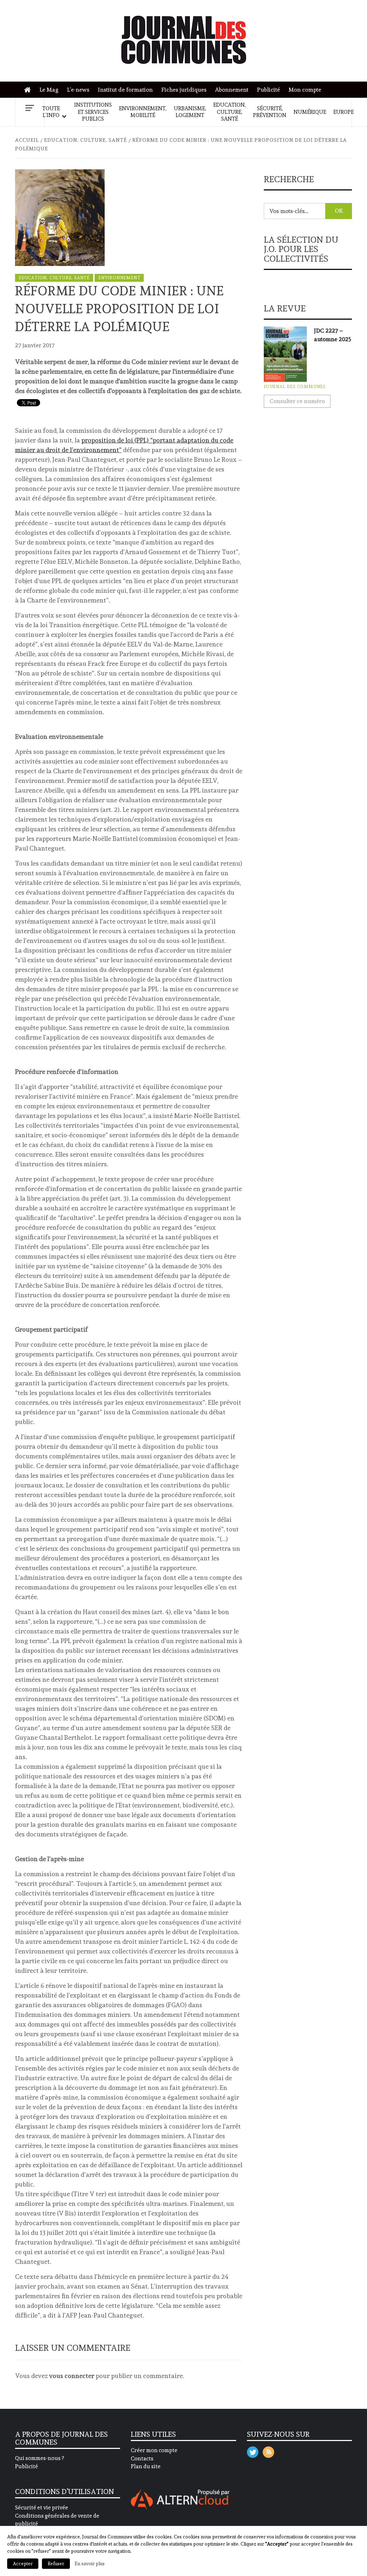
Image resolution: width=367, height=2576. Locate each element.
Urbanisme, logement (190, 112)
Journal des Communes (295, 387)
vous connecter (72, 2376)
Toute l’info (51, 112)
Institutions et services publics (93, 112)
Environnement (119, 278)
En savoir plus (90, 2563)
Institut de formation (125, 90)
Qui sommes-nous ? (39, 2458)
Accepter (23, 2564)
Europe (344, 112)
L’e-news (78, 90)
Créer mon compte (154, 2450)
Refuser (56, 2564)
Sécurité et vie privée (42, 2508)
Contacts (142, 2459)
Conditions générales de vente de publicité (57, 2520)
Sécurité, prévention (270, 112)
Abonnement (232, 90)
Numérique (310, 112)
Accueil (29, 90)
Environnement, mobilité (143, 112)
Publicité (268, 90)
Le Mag (49, 90)
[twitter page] (253, 2451)
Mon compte (305, 90)
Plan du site (146, 2466)
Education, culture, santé (230, 112)
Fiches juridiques (184, 90)
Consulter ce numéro (297, 401)
